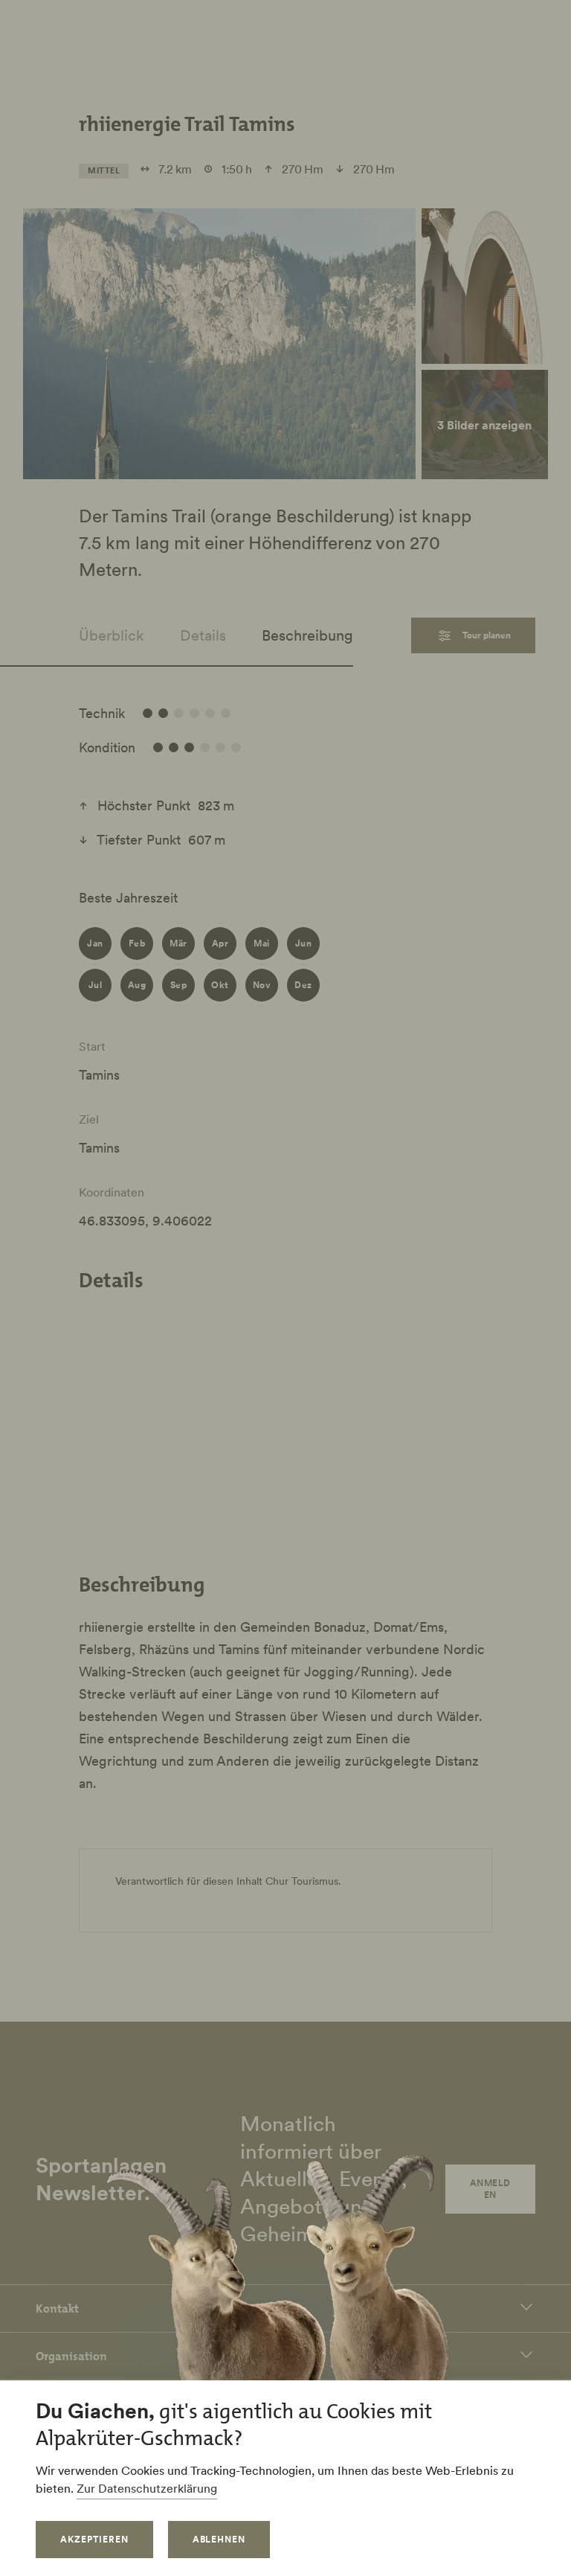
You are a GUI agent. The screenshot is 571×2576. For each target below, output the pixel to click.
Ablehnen (219, 2539)
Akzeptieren (94, 2539)
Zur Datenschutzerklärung (147, 2488)
